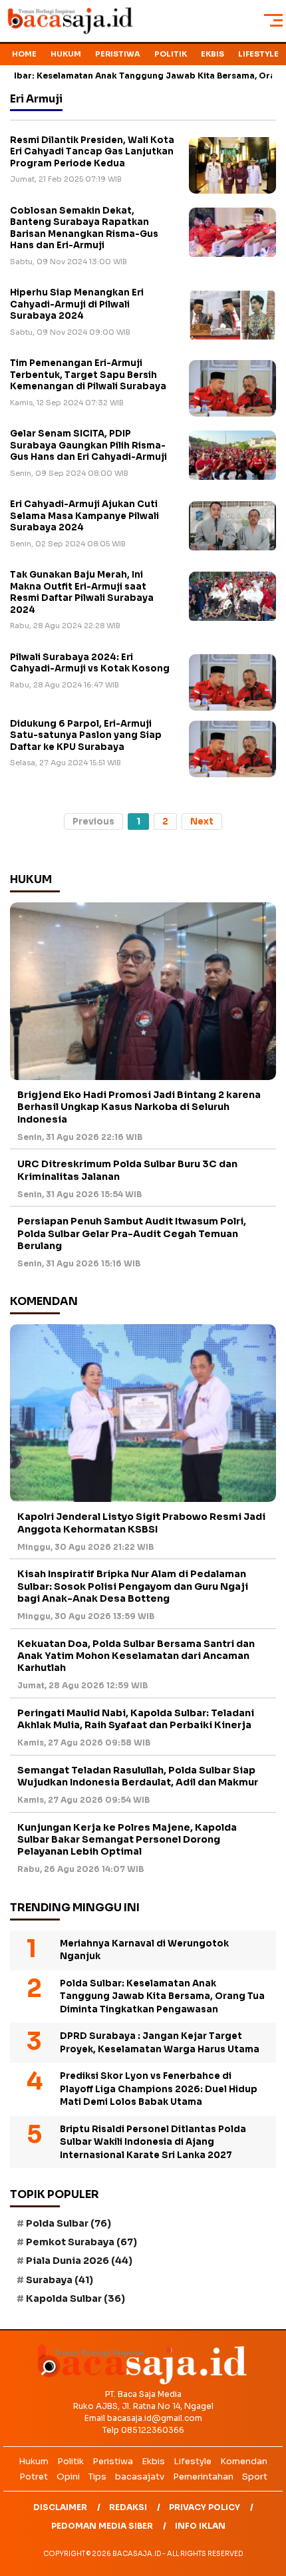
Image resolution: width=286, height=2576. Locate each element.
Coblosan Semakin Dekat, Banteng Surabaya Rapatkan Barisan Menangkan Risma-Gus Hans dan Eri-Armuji (84, 228)
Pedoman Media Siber (102, 2526)
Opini (68, 2477)
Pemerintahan (203, 2477)
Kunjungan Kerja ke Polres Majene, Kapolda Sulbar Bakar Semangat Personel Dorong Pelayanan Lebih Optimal (127, 1839)
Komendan (244, 2461)
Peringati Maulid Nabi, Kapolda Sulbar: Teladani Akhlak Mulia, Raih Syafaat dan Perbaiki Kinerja (136, 1719)
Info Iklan (200, 2526)
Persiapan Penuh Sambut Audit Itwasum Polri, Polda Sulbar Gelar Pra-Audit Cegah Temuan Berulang (132, 1233)
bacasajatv (140, 2477)
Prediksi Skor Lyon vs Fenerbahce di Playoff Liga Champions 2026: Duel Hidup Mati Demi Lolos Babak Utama (159, 2089)
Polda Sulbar (69, 2223)
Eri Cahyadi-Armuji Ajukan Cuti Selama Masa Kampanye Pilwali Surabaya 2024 (84, 516)
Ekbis (213, 54)
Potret (34, 2477)
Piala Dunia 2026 (79, 2261)
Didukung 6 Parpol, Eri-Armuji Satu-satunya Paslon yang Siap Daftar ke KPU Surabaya (86, 735)
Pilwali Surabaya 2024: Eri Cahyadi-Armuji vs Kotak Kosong (90, 663)
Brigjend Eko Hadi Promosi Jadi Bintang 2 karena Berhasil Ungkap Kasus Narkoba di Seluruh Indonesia (139, 1107)
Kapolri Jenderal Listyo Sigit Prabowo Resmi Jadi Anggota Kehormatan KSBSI (141, 1523)
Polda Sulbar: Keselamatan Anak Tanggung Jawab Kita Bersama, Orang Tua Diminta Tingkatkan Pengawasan (162, 1996)
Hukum (66, 54)
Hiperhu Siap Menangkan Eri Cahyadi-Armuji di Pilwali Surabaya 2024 (77, 304)
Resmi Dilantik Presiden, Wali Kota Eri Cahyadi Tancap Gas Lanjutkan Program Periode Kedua (92, 152)
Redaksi (128, 2507)
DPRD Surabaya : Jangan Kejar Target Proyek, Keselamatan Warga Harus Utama (160, 2043)
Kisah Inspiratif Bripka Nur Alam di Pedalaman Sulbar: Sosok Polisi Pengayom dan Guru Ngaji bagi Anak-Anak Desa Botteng (133, 1586)
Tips (97, 2477)
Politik (171, 54)
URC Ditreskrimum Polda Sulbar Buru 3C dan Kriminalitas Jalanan (127, 1170)
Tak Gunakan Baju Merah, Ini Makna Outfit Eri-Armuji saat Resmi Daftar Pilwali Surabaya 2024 (82, 592)
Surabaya (60, 2280)
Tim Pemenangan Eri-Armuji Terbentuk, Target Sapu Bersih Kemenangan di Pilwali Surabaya (88, 375)
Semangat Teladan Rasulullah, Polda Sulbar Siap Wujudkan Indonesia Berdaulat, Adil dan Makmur (138, 1776)
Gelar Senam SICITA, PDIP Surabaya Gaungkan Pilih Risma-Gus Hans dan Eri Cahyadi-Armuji (88, 445)
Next (202, 822)
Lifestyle (258, 54)
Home (24, 54)
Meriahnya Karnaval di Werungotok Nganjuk (144, 1950)
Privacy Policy (205, 2507)
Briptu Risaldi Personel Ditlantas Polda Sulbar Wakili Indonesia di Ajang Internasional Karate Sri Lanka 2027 (153, 2142)
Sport (255, 2477)
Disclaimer (60, 2507)
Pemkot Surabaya (81, 2242)
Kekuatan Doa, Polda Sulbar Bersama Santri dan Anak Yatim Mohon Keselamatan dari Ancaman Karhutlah (136, 1656)
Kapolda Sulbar (75, 2299)
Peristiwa (118, 54)
